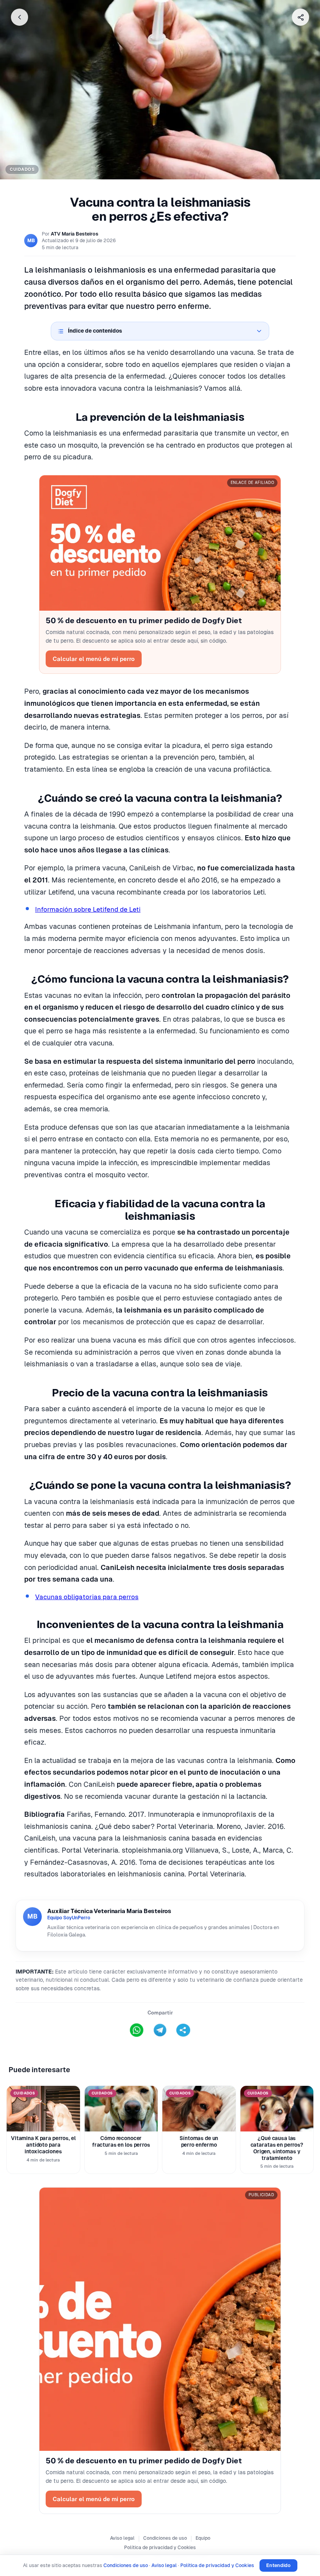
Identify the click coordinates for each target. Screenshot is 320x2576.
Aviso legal (122, 2538)
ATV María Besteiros (75, 234)
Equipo (203, 2538)
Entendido (278, 2565)
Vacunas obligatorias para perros (87, 1597)
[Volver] (20, 17)
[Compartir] (300, 17)
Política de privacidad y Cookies (160, 2548)
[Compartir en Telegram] (160, 2030)
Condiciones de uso (165, 2538)
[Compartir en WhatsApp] (137, 2030)
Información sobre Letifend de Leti (88, 909)
